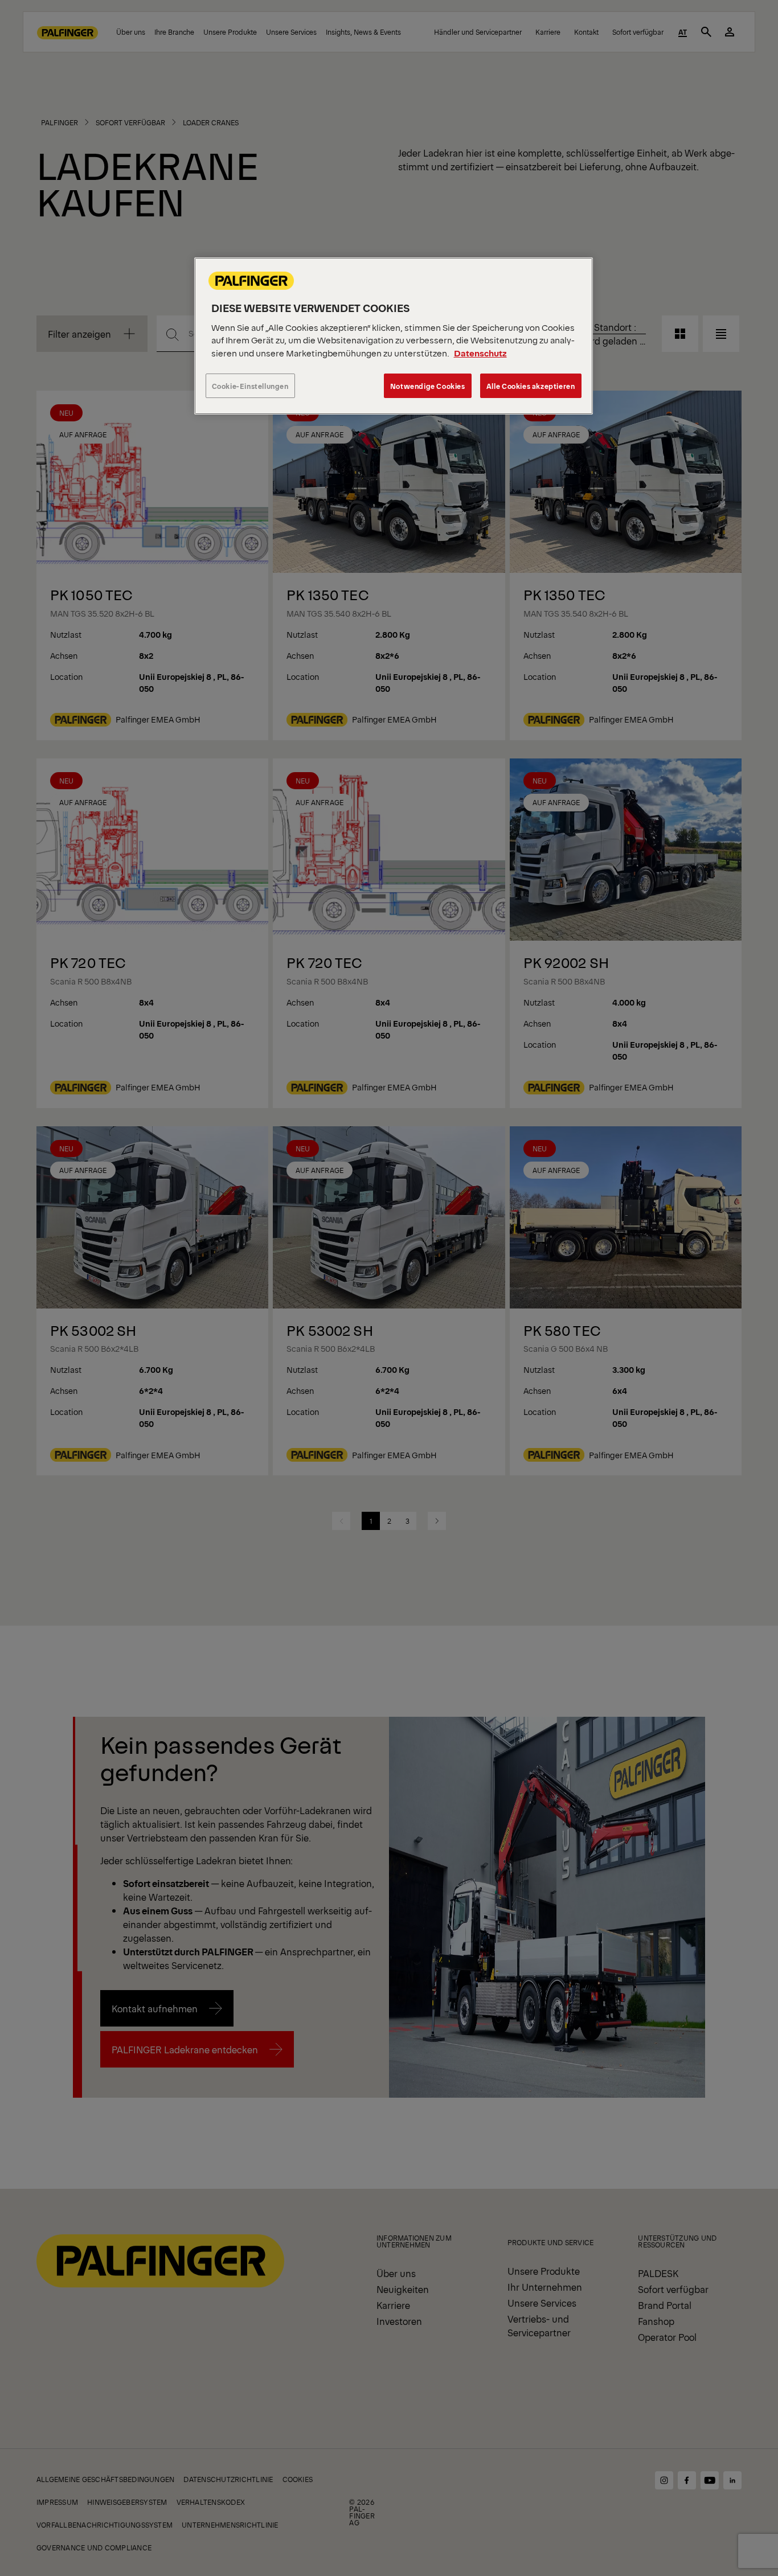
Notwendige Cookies (428, 386)
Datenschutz (480, 353)
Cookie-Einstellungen (250, 386)
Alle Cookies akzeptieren (531, 386)
